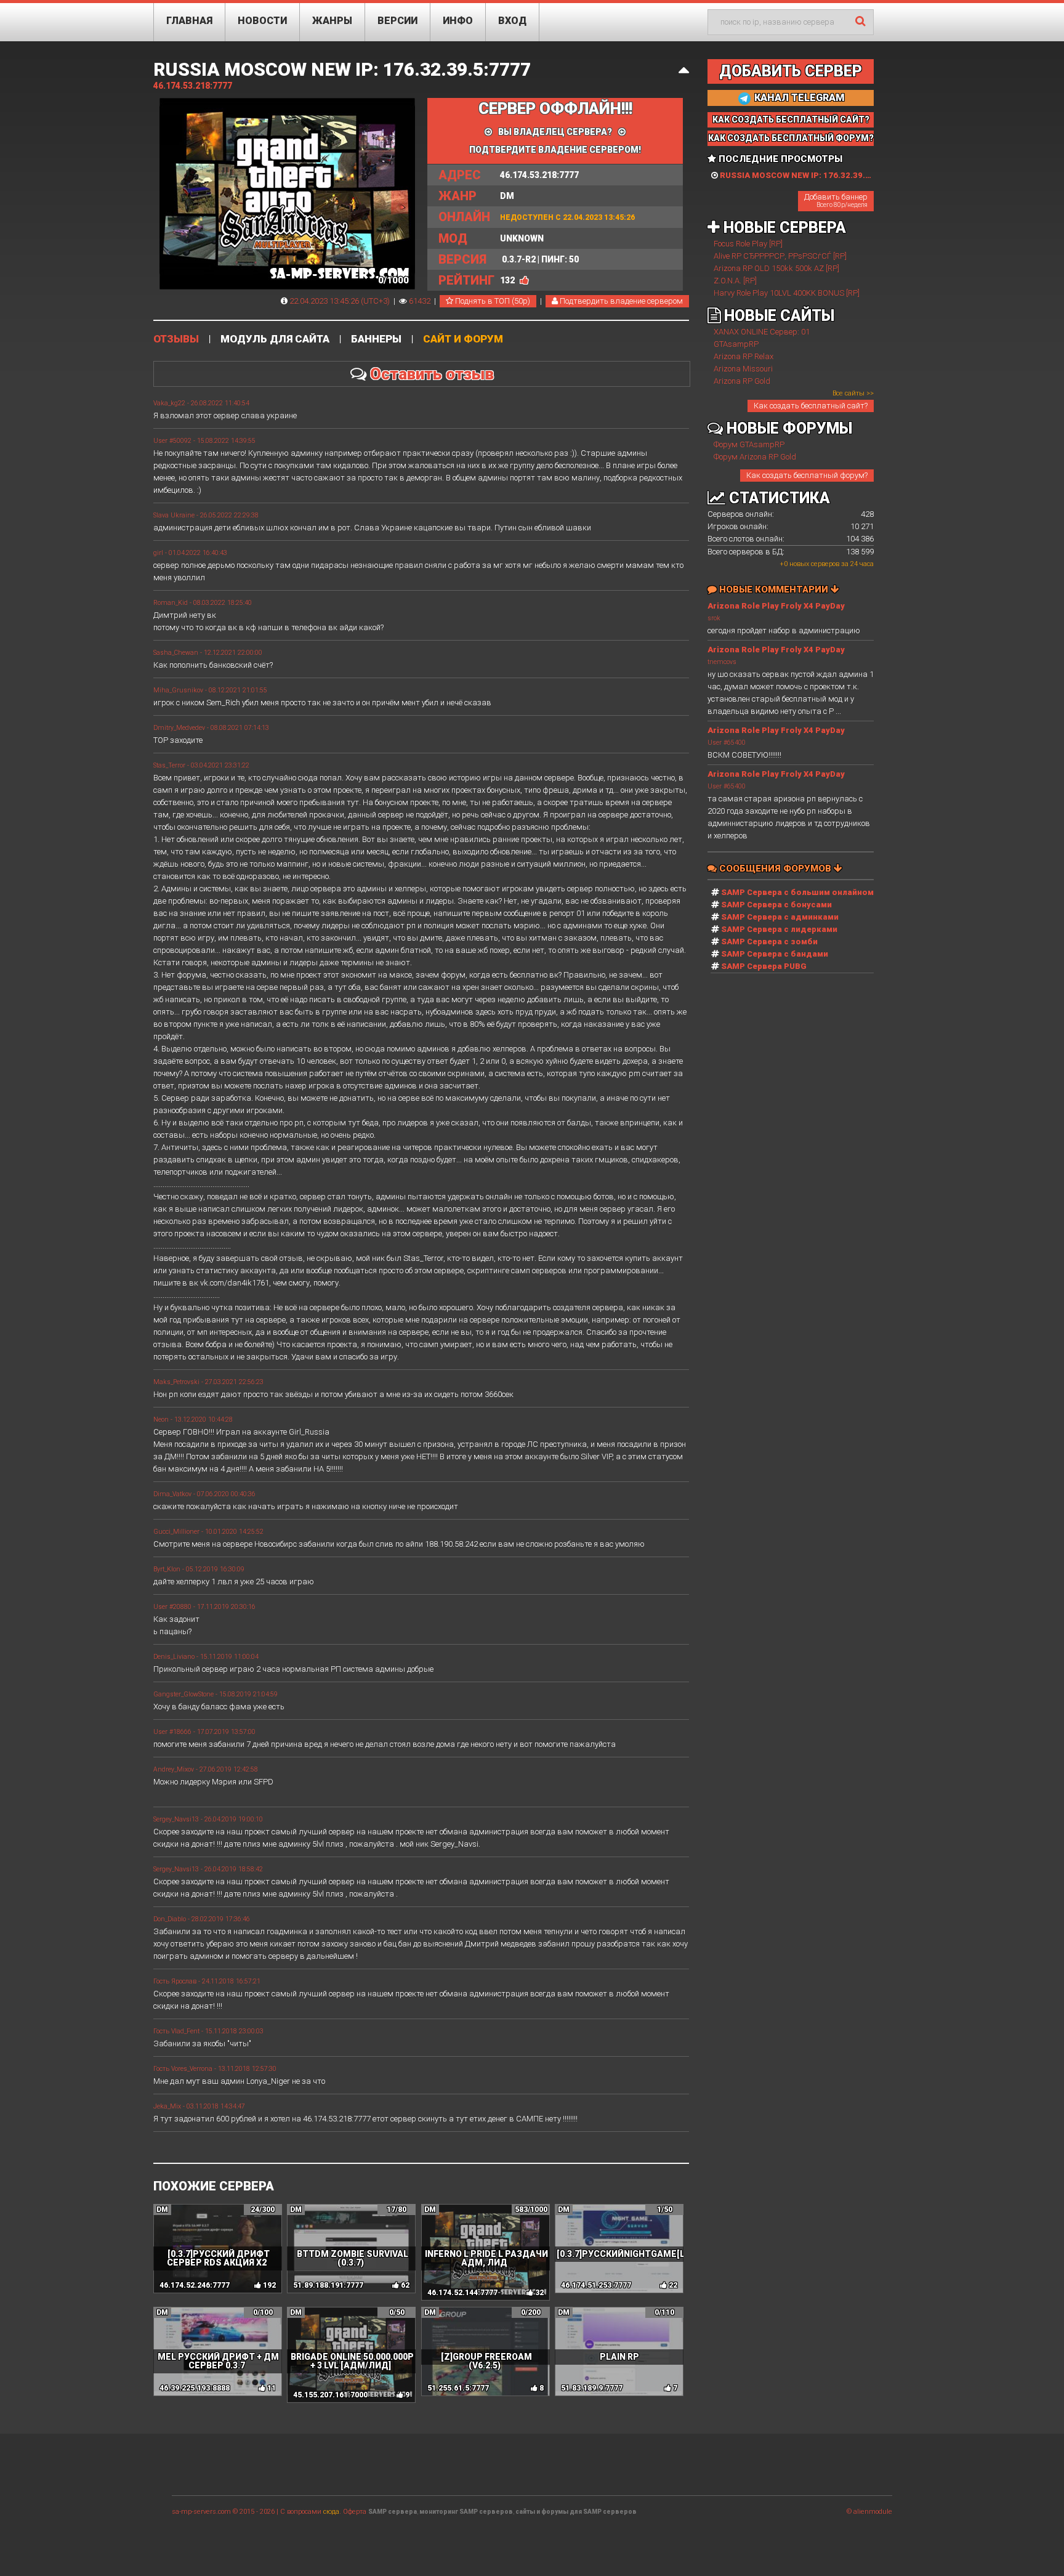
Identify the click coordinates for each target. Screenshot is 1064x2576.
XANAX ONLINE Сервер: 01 (762, 332)
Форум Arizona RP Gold (755, 457)
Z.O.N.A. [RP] (735, 281)
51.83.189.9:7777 (592, 2388)
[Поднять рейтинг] (524, 280)
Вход (512, 21)
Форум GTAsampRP (749, 444)
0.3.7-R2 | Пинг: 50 (509, 259)
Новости (262, 21)
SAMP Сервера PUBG (764, 966)
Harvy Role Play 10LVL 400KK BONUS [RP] (787, 293)
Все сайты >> (853, 393)
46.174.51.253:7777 (596, 2285)
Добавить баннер (836, 200)
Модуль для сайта (275, 339)
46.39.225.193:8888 (195, 2388)
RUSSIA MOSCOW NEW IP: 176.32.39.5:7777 (342, 69)
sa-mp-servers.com (201, 2512)
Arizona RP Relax (744, 356)
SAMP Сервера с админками (780, 917)
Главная (189, 21)
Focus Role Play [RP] (748, 244)
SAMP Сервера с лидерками (779, 929)
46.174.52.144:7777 (462, 2293)
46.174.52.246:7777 (195, 2285)
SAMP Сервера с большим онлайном (797, 892)
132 (507, 280)
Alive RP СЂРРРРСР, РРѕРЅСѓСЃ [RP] (780, 256)
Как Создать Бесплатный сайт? (791, 119)
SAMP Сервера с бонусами (776, 905)
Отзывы (176, 339)
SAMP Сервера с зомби (769, 942)
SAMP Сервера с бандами (775, 954)
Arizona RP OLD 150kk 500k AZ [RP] (776, 268)
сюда (331, 2512)
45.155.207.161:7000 (330, 2395)
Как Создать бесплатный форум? (791, 138)
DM (476, 196)
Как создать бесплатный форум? (807, 475)
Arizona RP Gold (742, 381)
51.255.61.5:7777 (458, 2388)
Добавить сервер (791, 71)
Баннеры (376, 339)
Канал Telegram (798, 98)
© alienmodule (869, 2512)
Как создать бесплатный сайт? (811, 406)
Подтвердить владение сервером (620, 301)
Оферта (355, 2512)
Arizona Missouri (743, 369)
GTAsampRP (736, 344)
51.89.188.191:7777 (328, 2285)
